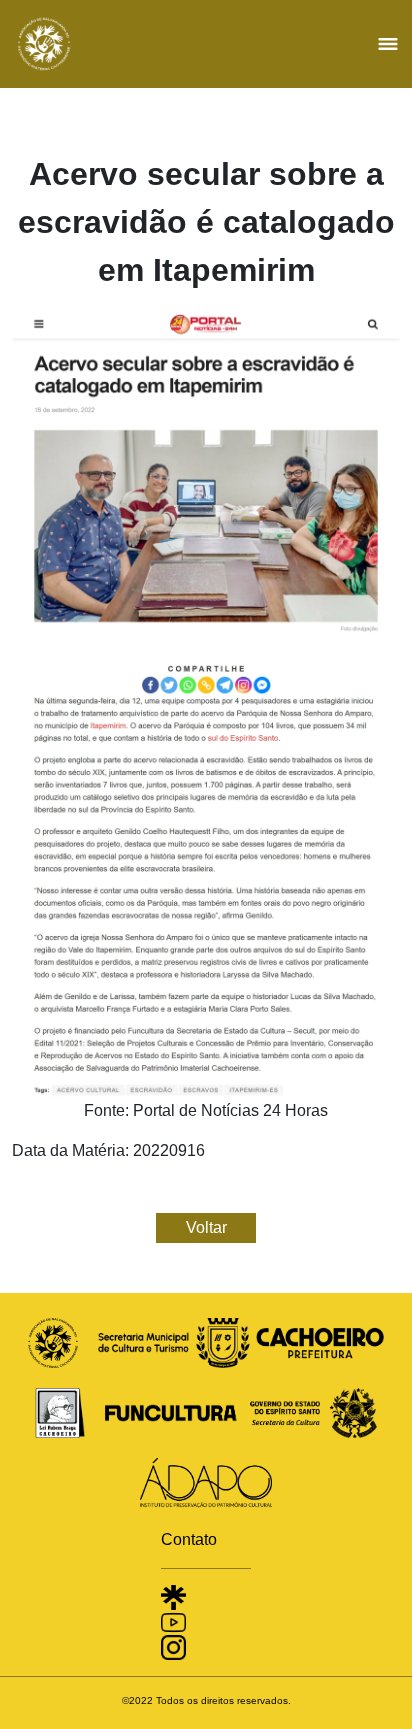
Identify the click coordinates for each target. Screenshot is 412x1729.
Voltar (206, 1227)
